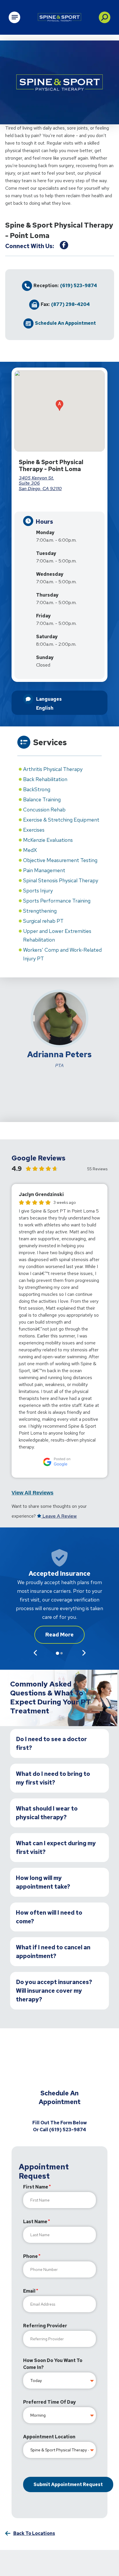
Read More (59, 1635)
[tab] (57, 1653)
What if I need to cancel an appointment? (53, 1952)
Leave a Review (59, 1516)
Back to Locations (34, 2533)
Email (29, 2291)
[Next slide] (84, 1653)
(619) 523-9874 (79, 286)
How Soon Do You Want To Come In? (53, 2364)
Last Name (35, 2222)
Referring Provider (45, 2326)
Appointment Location (49, 2437)
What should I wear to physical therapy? (47, 1813)
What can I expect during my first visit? (56, 1848)
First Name (36, 2187)
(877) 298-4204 (70, 305)
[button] (105, 17)
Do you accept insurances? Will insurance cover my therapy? (54, 1991)
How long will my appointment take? (43, 1882)
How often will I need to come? (49, 1917)
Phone (30, 2256)
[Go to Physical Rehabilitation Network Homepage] (59, 17)
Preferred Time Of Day (49, 2402)
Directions (67, 503)
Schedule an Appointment (65, 323)
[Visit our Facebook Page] (64, 245)
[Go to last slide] (35, 1653)
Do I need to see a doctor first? (51, 1743)
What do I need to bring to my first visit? (53, 1778)
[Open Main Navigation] (14, 17)
